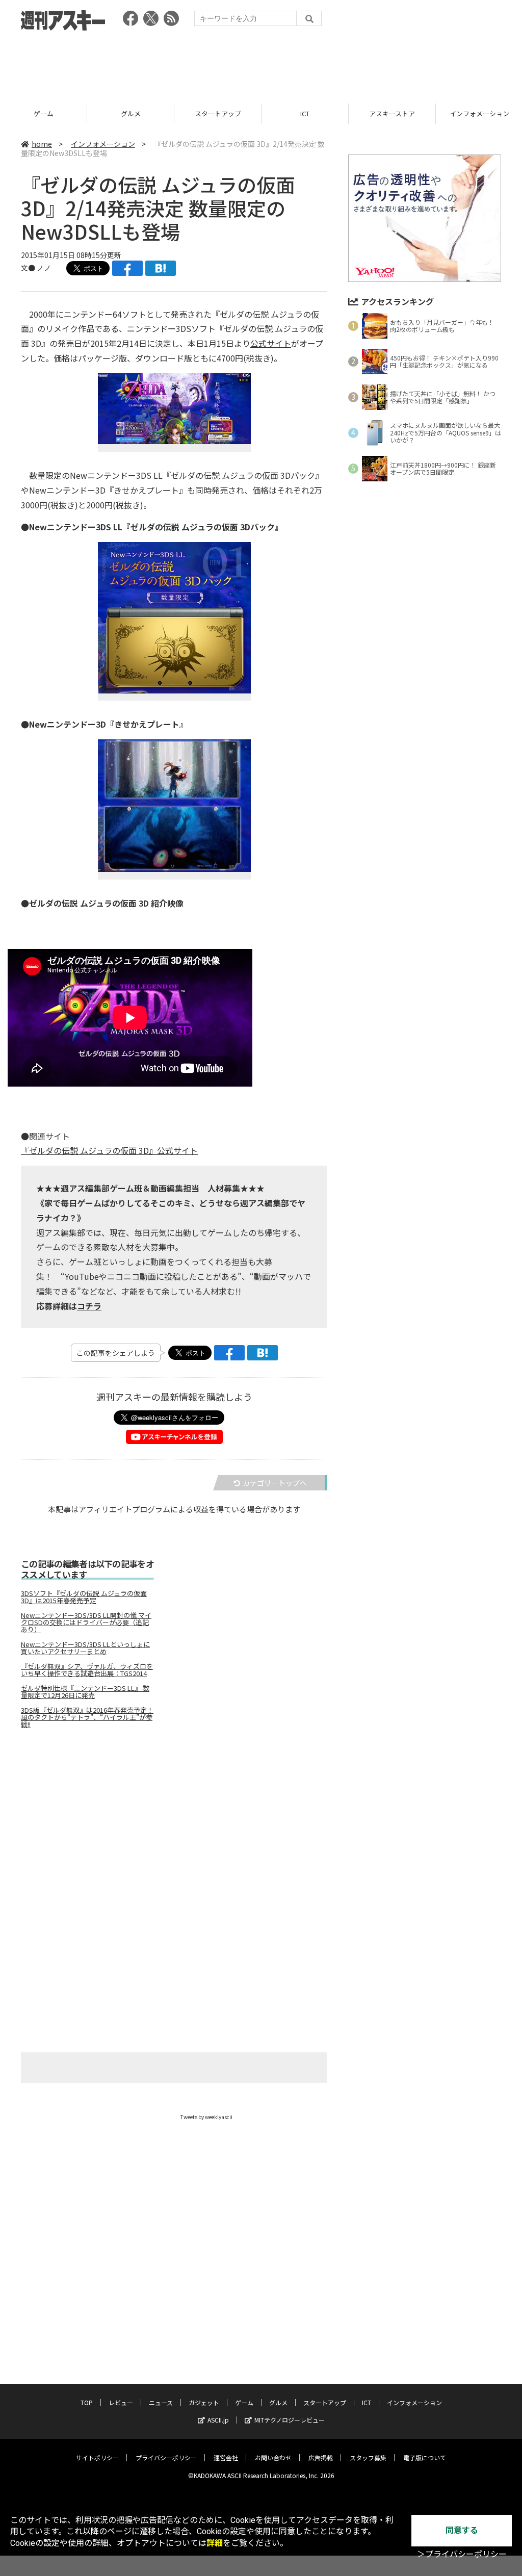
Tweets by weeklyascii (206, 2117)
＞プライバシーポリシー (462, 2554)
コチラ (89, 1306)
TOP (87, 2402)
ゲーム (244, 2402)
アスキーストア (305, 113)
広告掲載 (321, 2457)
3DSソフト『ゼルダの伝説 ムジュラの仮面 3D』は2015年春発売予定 (84, 1597)
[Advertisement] (261, 64)
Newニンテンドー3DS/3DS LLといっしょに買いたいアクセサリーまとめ (85, 1648)
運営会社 (226, 2457)
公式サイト (271, 343)
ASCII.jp (218, 2420)
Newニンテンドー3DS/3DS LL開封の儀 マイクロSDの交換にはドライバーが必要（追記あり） (86, 1622)
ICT (218, 113)
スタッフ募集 (368, 2457)
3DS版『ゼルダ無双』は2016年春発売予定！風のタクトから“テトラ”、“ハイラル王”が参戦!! (87, 1717)
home (42, 144)
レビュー (121, 2402)
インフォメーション (392, 113)
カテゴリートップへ (275, 1483)
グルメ (44, 113)
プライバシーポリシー (166, 2457)
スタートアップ (131, 113)
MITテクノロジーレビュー (290, 2420)
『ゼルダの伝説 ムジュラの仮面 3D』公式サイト (109, 1150)
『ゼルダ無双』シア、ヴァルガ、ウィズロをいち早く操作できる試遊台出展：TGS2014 (87, 1670)
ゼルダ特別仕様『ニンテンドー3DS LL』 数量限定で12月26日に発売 (85, 1692)
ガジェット (204, 2402)
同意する (462, 2530)
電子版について (425, 2457)
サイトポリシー (97, 2457)
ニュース (161, 2402)
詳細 (215, 2543)
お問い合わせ (273, 2457)
